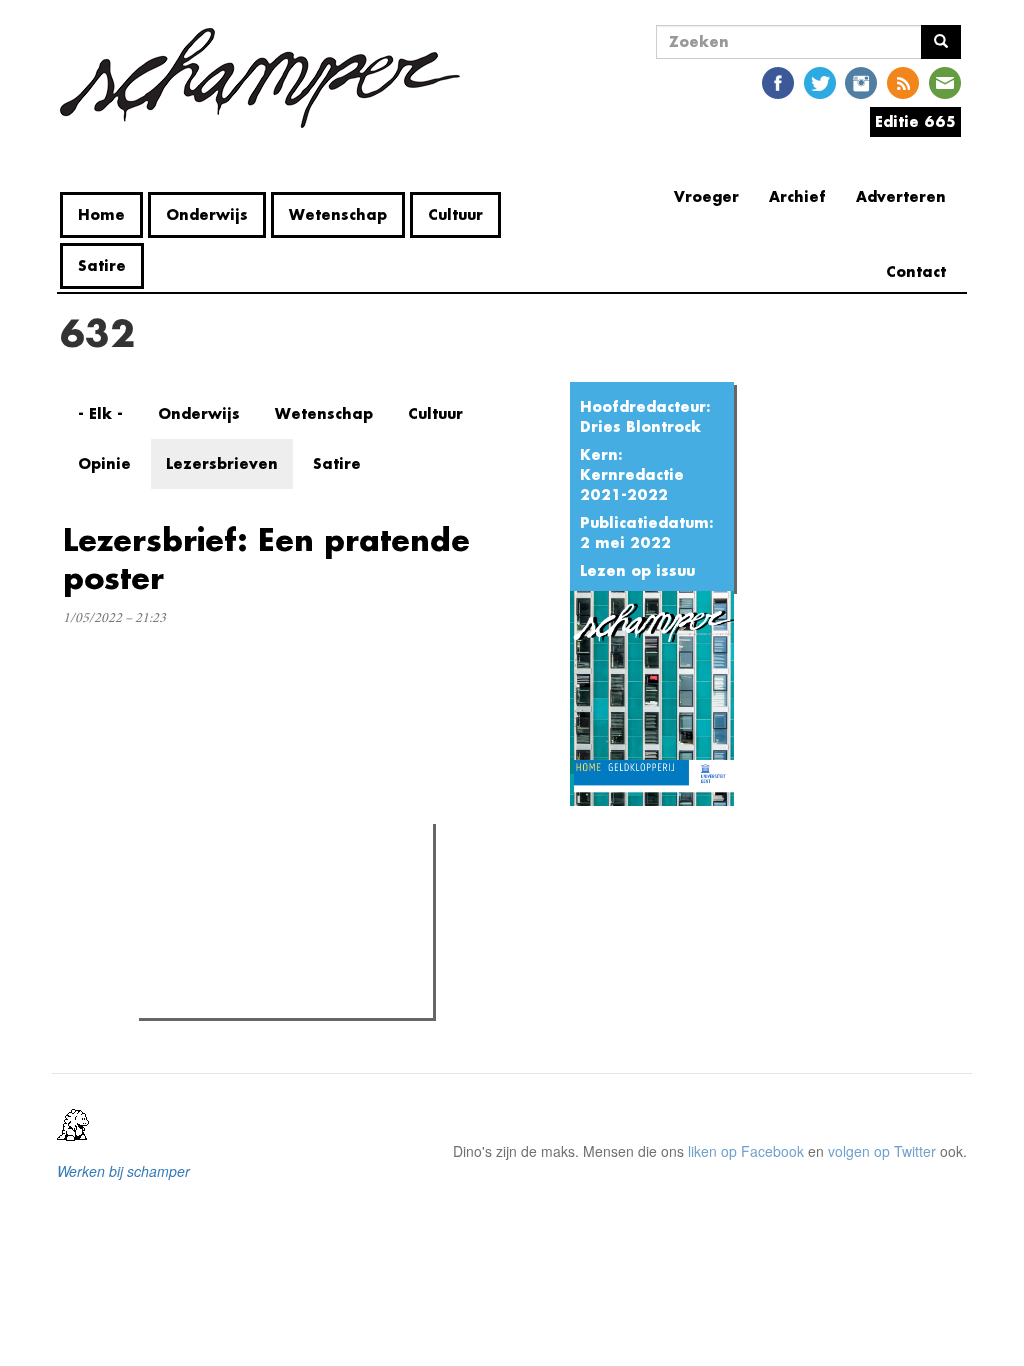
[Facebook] (778, 81)
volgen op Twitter (882, 1151)
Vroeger (706, 196)
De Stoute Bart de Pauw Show (273, 925)
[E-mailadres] (945, 81)
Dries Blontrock (640, 426)
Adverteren (901, 196)
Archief (797, 196)
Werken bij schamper (123, 1171)
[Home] (267, 78)
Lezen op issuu (637, 570)
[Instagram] (861, 81)
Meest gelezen (204, 884)
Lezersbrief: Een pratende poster (266, 558)
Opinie (104, 463)
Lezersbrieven (222, 463)
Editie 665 (915, 121)
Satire (102, 265)
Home (101, 214)
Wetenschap (338, 214)
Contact (916, 271)
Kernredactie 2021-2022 (632, 484)
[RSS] (903, 81)
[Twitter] (820, 81)
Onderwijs (207, 214)
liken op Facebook (746, 1151)
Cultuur (455, 214)
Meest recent (322, 884)
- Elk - (100, 413)
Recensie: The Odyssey (253, 997)
